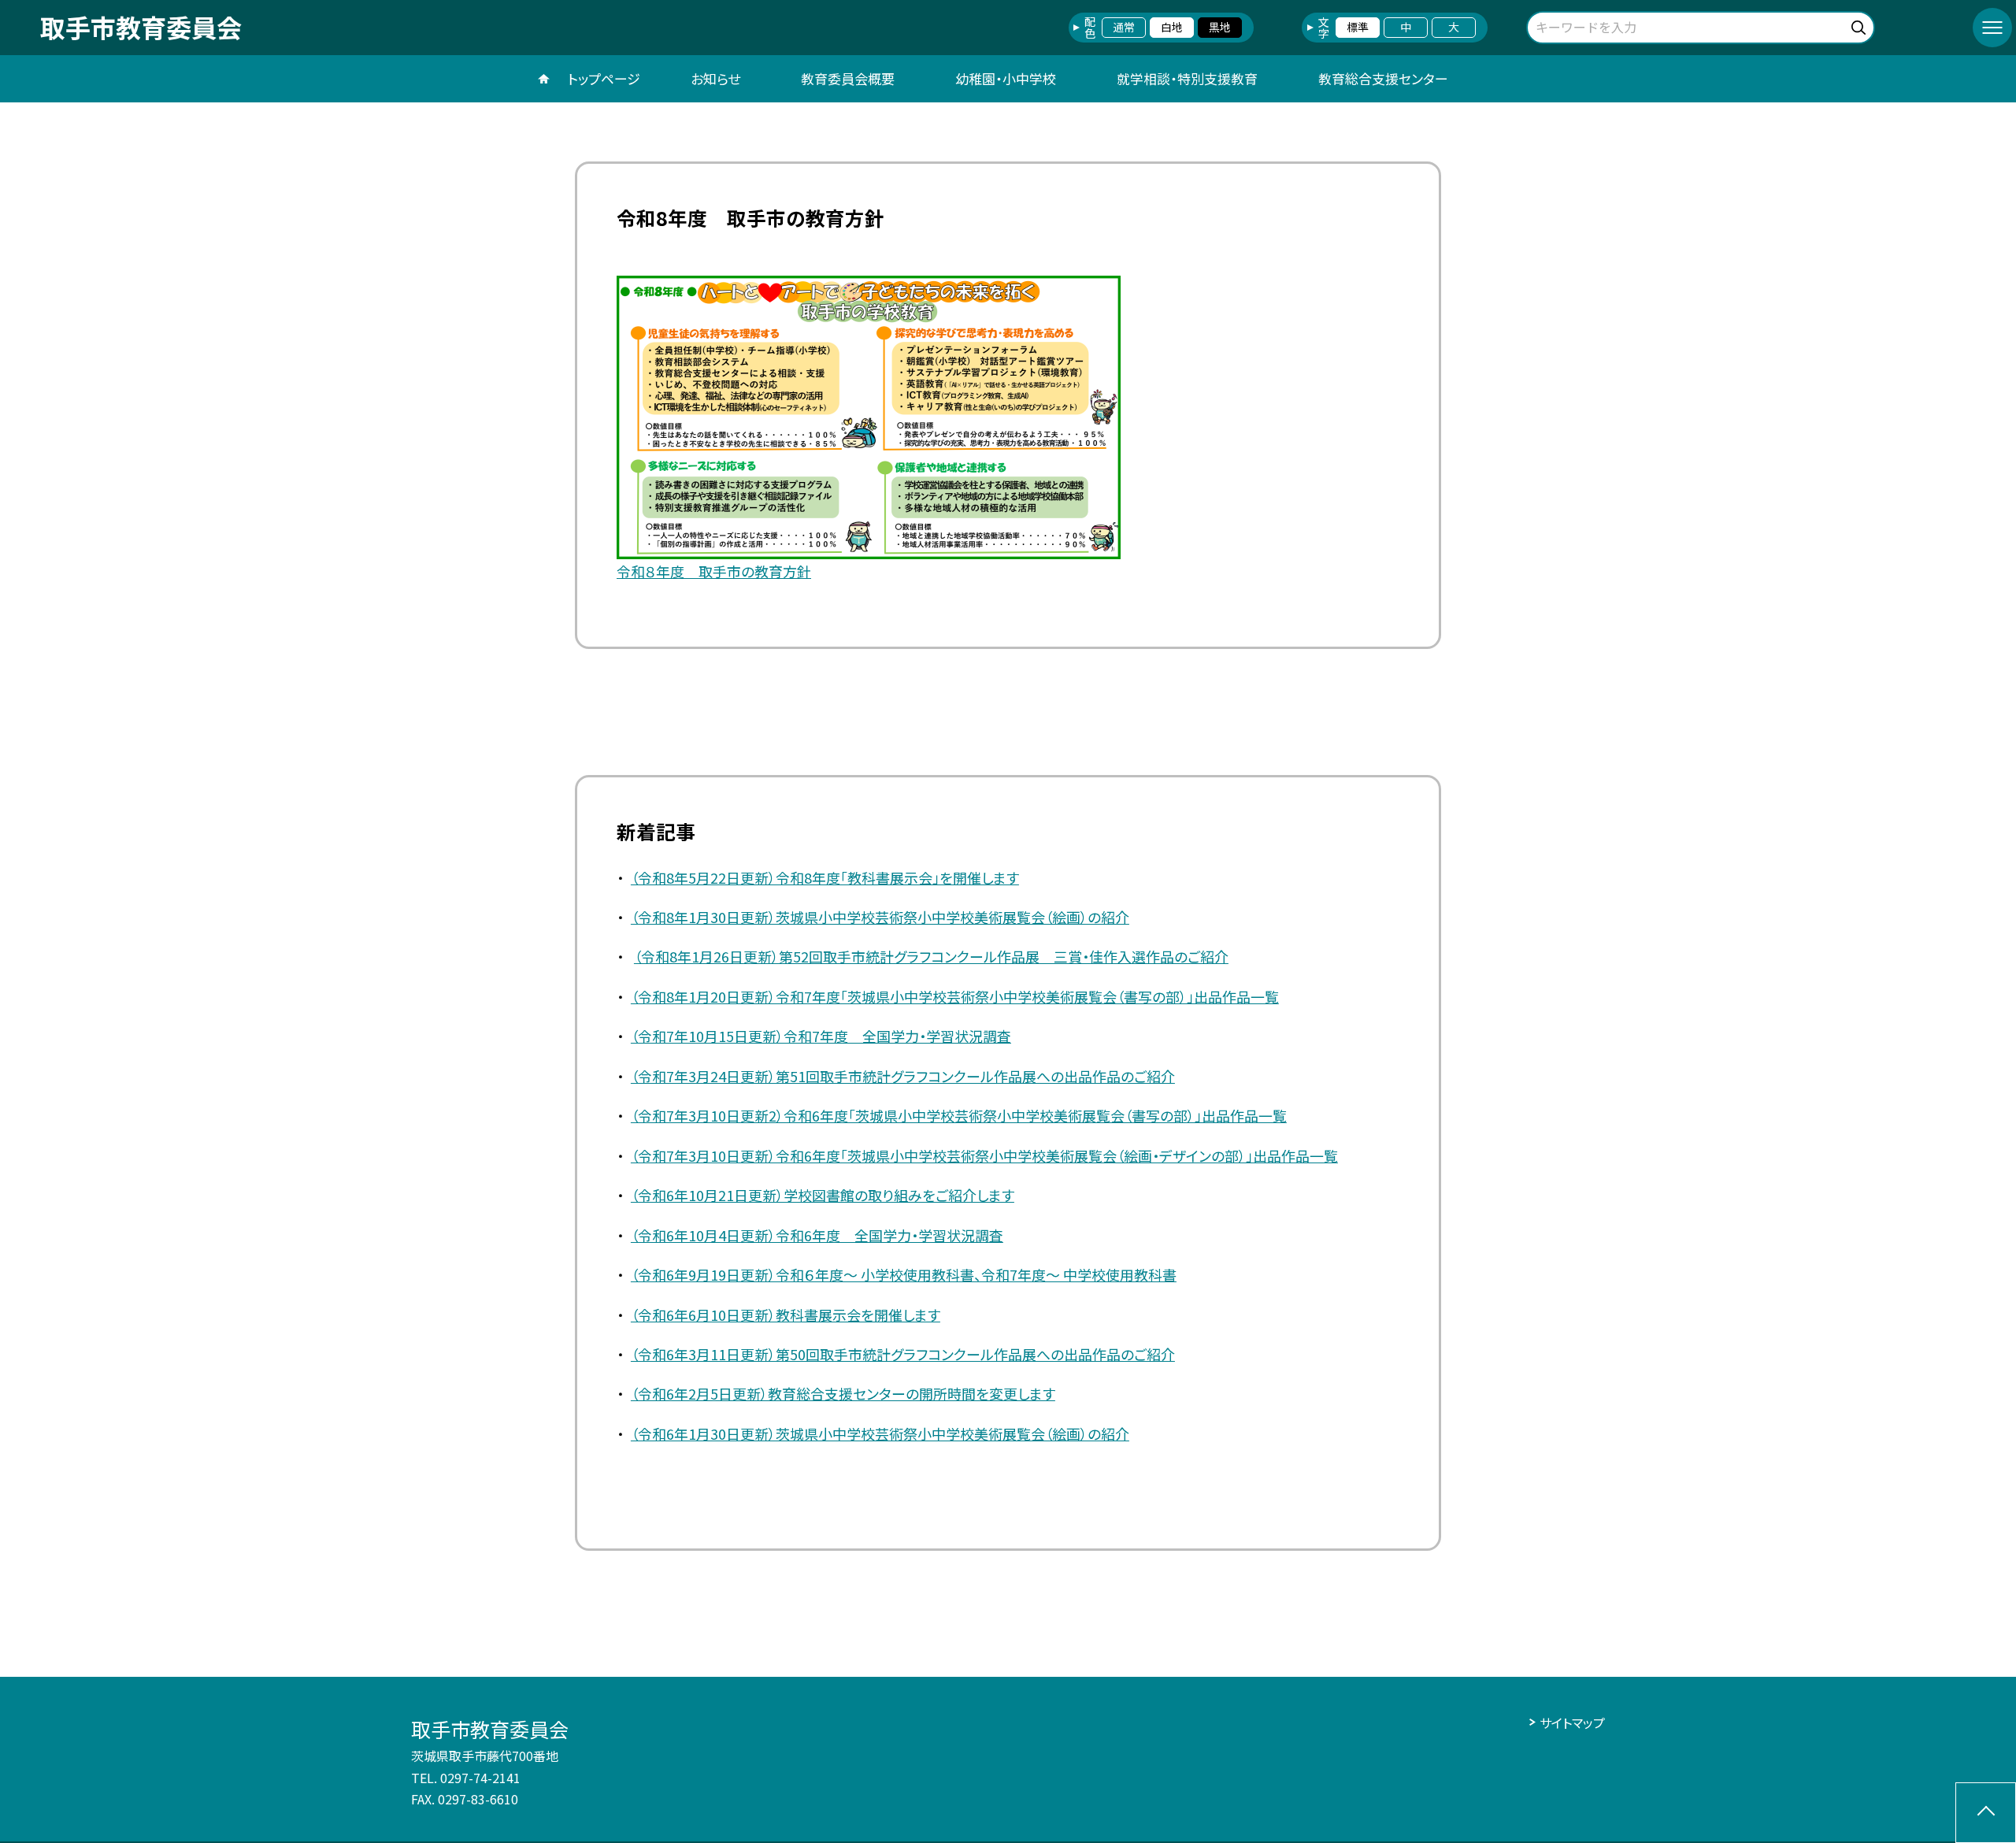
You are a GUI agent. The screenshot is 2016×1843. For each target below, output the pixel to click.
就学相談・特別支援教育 (1187, 78)
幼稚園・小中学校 (1006, 78)
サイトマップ (1572, 1722)
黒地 (1220, 27)
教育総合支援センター (1383, 78)
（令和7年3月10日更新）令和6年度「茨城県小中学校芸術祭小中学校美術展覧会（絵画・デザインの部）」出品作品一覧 (984, 1155)
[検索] (1860, 25)
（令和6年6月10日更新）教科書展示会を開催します (786, 1315)
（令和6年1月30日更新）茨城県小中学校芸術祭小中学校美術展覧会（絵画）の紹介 (880, 1433)
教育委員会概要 (848, 78)
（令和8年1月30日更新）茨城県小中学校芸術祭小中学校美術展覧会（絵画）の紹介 (880, 917)
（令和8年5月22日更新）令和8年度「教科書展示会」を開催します (825, 877)
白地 (1172, 27)
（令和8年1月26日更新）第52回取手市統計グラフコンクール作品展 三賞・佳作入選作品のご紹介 (931, 956)
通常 (1124, 27)
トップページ (604, 78)
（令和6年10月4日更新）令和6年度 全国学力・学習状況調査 (817, 1235)
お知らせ (715, 78)
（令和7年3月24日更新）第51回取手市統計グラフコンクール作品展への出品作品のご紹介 (903, 1076)
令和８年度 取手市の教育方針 (714, 571)
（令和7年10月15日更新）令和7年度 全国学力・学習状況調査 (821, 1036)
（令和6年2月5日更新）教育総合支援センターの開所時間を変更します (843, 1393)
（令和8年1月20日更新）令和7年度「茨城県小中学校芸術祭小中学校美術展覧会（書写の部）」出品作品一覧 (955, 996)
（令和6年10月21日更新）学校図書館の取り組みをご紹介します (823, 1195)
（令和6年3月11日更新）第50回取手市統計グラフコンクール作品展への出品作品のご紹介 (903, 1354)
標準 (1358, 27)
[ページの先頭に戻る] (1986, 1813)
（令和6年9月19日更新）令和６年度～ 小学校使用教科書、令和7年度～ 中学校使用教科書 (904, 1274)
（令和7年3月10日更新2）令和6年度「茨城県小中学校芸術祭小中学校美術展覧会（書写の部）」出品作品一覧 (959, 1115)
